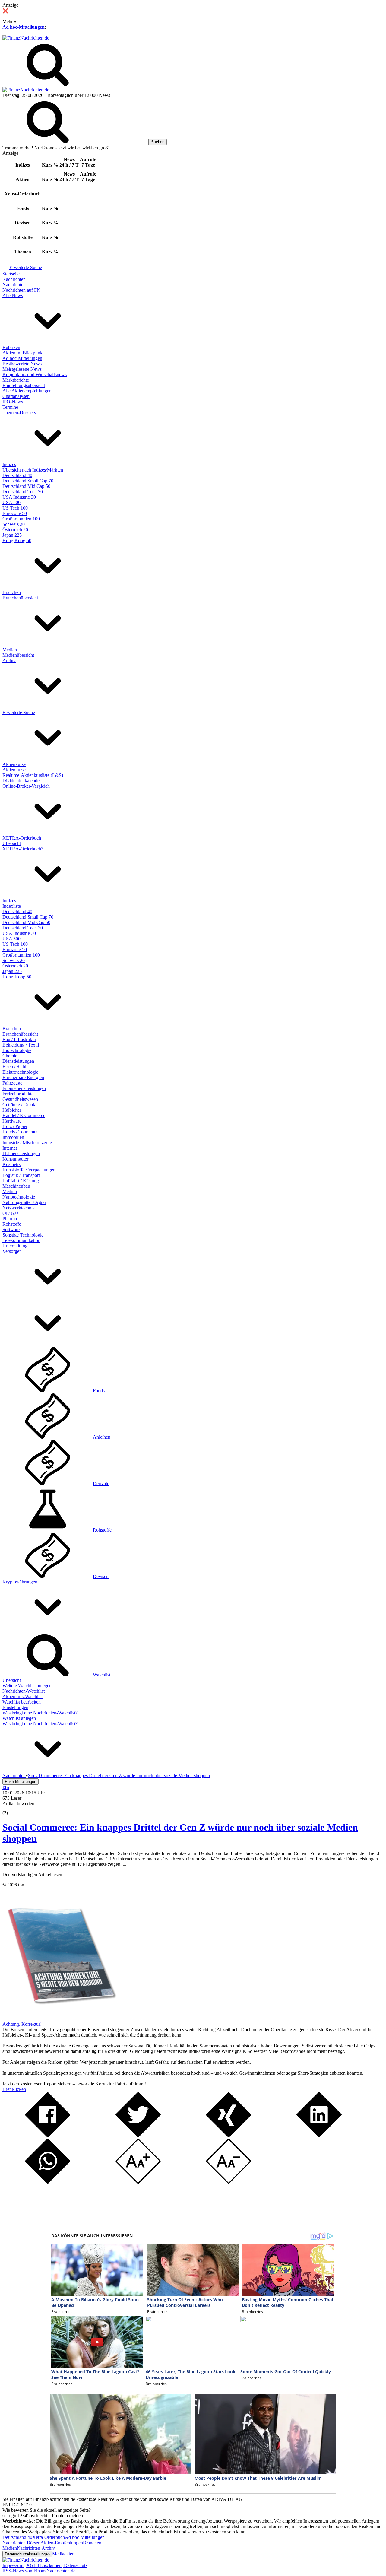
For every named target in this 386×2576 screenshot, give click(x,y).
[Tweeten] (138, 2136)
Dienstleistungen (18, 1061)
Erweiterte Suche (26, 267)
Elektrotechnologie (20, 1072)
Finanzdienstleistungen (24, 1088)
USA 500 (11, 502)
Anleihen (102, 1437)
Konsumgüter (15, 1159)
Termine (10, 407)
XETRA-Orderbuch (22, 838)
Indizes (9, 464)
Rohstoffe (12, 1224)
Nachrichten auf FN (21, 290)
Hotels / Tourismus (20, 1132)
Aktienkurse (14, 764)
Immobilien (13, 1137)
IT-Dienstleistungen (21, 1153)
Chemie (10, 1056)
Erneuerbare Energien (23, 1077)
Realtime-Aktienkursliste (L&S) (33, 775)
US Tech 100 (15, 508)
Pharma (10, 1219)
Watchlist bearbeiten (22, 1702)
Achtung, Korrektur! (22, 2024)
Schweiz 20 (14, 524)
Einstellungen (15, 1707)
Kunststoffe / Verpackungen (29, 1170)
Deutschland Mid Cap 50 (26, 486)
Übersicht (12, 843)
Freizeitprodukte (18, 1094)
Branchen (12, 592)
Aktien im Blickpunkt (23, 353)
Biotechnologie (17, 1050)
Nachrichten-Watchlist (24, 1691)
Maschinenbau (16, 1186)
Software (11, 1229)
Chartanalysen (16, 396)
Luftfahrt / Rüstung (21, 1181)
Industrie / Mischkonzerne (27, 1143)
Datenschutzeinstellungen (27, 2554)
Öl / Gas (10, 1213)
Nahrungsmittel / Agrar (24, 1202)
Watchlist (102, 1675)
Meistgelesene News (22, 369)
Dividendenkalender (22, 781)
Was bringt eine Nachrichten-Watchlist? (40, 1713)
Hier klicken (14, 2089)
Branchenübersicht (20, 598)
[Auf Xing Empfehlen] (229, 2136)
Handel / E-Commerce (24, 1115)
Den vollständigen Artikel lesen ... (35, 1874)
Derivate (101, 1483)
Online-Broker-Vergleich (26, 786)
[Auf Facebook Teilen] (48, 2136)
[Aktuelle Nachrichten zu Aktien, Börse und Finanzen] (26, 38)
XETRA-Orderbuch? (23, 849)
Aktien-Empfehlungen (62, 2543)
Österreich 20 (15, 530)
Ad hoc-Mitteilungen (24, 27)
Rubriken (11, 347)
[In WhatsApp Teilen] (48, 2182)
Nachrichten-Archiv (36, 2548)
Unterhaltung (15, 1246)
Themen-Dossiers (19, 413)
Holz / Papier (15, 1126)
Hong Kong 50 (17, 540)
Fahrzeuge (12, 1083)
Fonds (99, 1391)
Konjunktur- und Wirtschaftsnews (35, 375)
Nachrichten (14, 279)
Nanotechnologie (19, 1197)
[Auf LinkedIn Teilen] (319, 2136)
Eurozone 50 (15, 513)
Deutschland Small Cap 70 (28, 481)
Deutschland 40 (17, 475)
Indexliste (12, 906)
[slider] (11, 1808)
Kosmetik (12, 1164)
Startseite (11, 274)
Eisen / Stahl (14, 1067)
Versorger (12, 1251)
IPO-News (13, 402)
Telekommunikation (21, 1240)
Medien (10, 650)
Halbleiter (12, 1110)
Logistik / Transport (21, 1175)
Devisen (101, 1576)
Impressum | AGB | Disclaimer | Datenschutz (45, 2565)
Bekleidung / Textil (21, 1045)
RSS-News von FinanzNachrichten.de (39, 2571)
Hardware (12, 1121)
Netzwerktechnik (19, 1208)
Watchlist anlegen (19, 1718)
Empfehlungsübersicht (24, 385)
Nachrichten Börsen (21, 2543)
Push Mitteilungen (21, 1782)
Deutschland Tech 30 (23, 492)
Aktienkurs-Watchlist (22, 1696)
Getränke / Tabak (19, 1105)
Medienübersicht (18, 655)
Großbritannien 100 (21, 519)
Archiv (9, 661)
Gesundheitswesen (20, 1099)
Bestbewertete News (22, 364)
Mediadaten (63, 2554)
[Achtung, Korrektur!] (60, 2019)
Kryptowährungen (20, 1582)
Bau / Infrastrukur (19, 1039)
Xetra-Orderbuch (49, 2537)
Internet (10, 1148)
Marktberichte (16, 380)
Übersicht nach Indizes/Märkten (33, 470)
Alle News (13, 295)
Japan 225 (12, 535)
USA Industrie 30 (19, 497)
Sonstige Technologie (23, 1235)
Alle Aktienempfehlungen (27, 391)
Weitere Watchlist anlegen (27, 1686)
